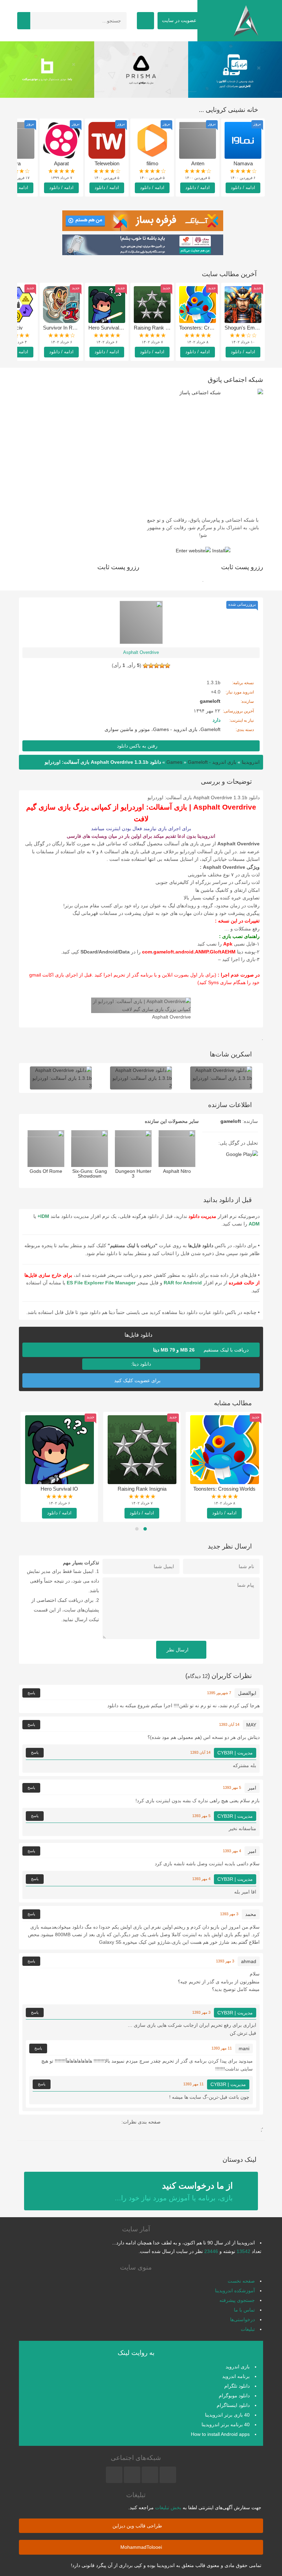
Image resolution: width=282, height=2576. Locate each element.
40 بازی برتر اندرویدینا (227, 2415)
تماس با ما (244, 2310)
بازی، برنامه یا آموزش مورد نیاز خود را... (174, 2191)
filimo (152, 163)
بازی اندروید (238, 2367)
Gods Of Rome (46, 1171)
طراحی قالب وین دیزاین (138, 2526)
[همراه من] (235, 70)
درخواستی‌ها (242, 2319)
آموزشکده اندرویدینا (235, 2291)
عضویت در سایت (180, 20)
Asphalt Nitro (177, 1171)
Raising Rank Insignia (158, 328)
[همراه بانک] (47, 70)
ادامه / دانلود (243, 187)
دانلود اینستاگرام (233, 2405)
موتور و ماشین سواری (127, 729)
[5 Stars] (145, 666)
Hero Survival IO (107, 328)
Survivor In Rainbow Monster (76, 328)
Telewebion (107, 163)
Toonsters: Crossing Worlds (210, 328)
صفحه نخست (241, 2281)
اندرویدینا (251, 762)
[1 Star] (167, 666)
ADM (254, 1224)
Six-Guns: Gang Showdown (90, 1174)
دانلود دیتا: (141, 1364)
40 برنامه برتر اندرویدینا (226, 2424)
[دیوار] (141, 70)
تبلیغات (248, 2329)
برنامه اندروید (236, 2376)
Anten (198, 163)
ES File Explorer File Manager (101, 1283)
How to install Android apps (220, 2434)
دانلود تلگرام (237, 2386)
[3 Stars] (156, 666)
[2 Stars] (162, 666)
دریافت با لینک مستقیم (202, 1350)
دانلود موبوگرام (234, 2396)
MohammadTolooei (141, 2547)
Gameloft (210, 729)
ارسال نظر (178, 1650)
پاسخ (31, 1693)
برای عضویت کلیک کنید (138, 1380)
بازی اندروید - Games (175, 729)
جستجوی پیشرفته (237, 2300)
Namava (243, 163)
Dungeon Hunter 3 (133, 1174)
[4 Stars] (151, 666)
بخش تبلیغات (168, 2507)
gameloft (231, 1121)
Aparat (61, 163)
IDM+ (43, 1216)
